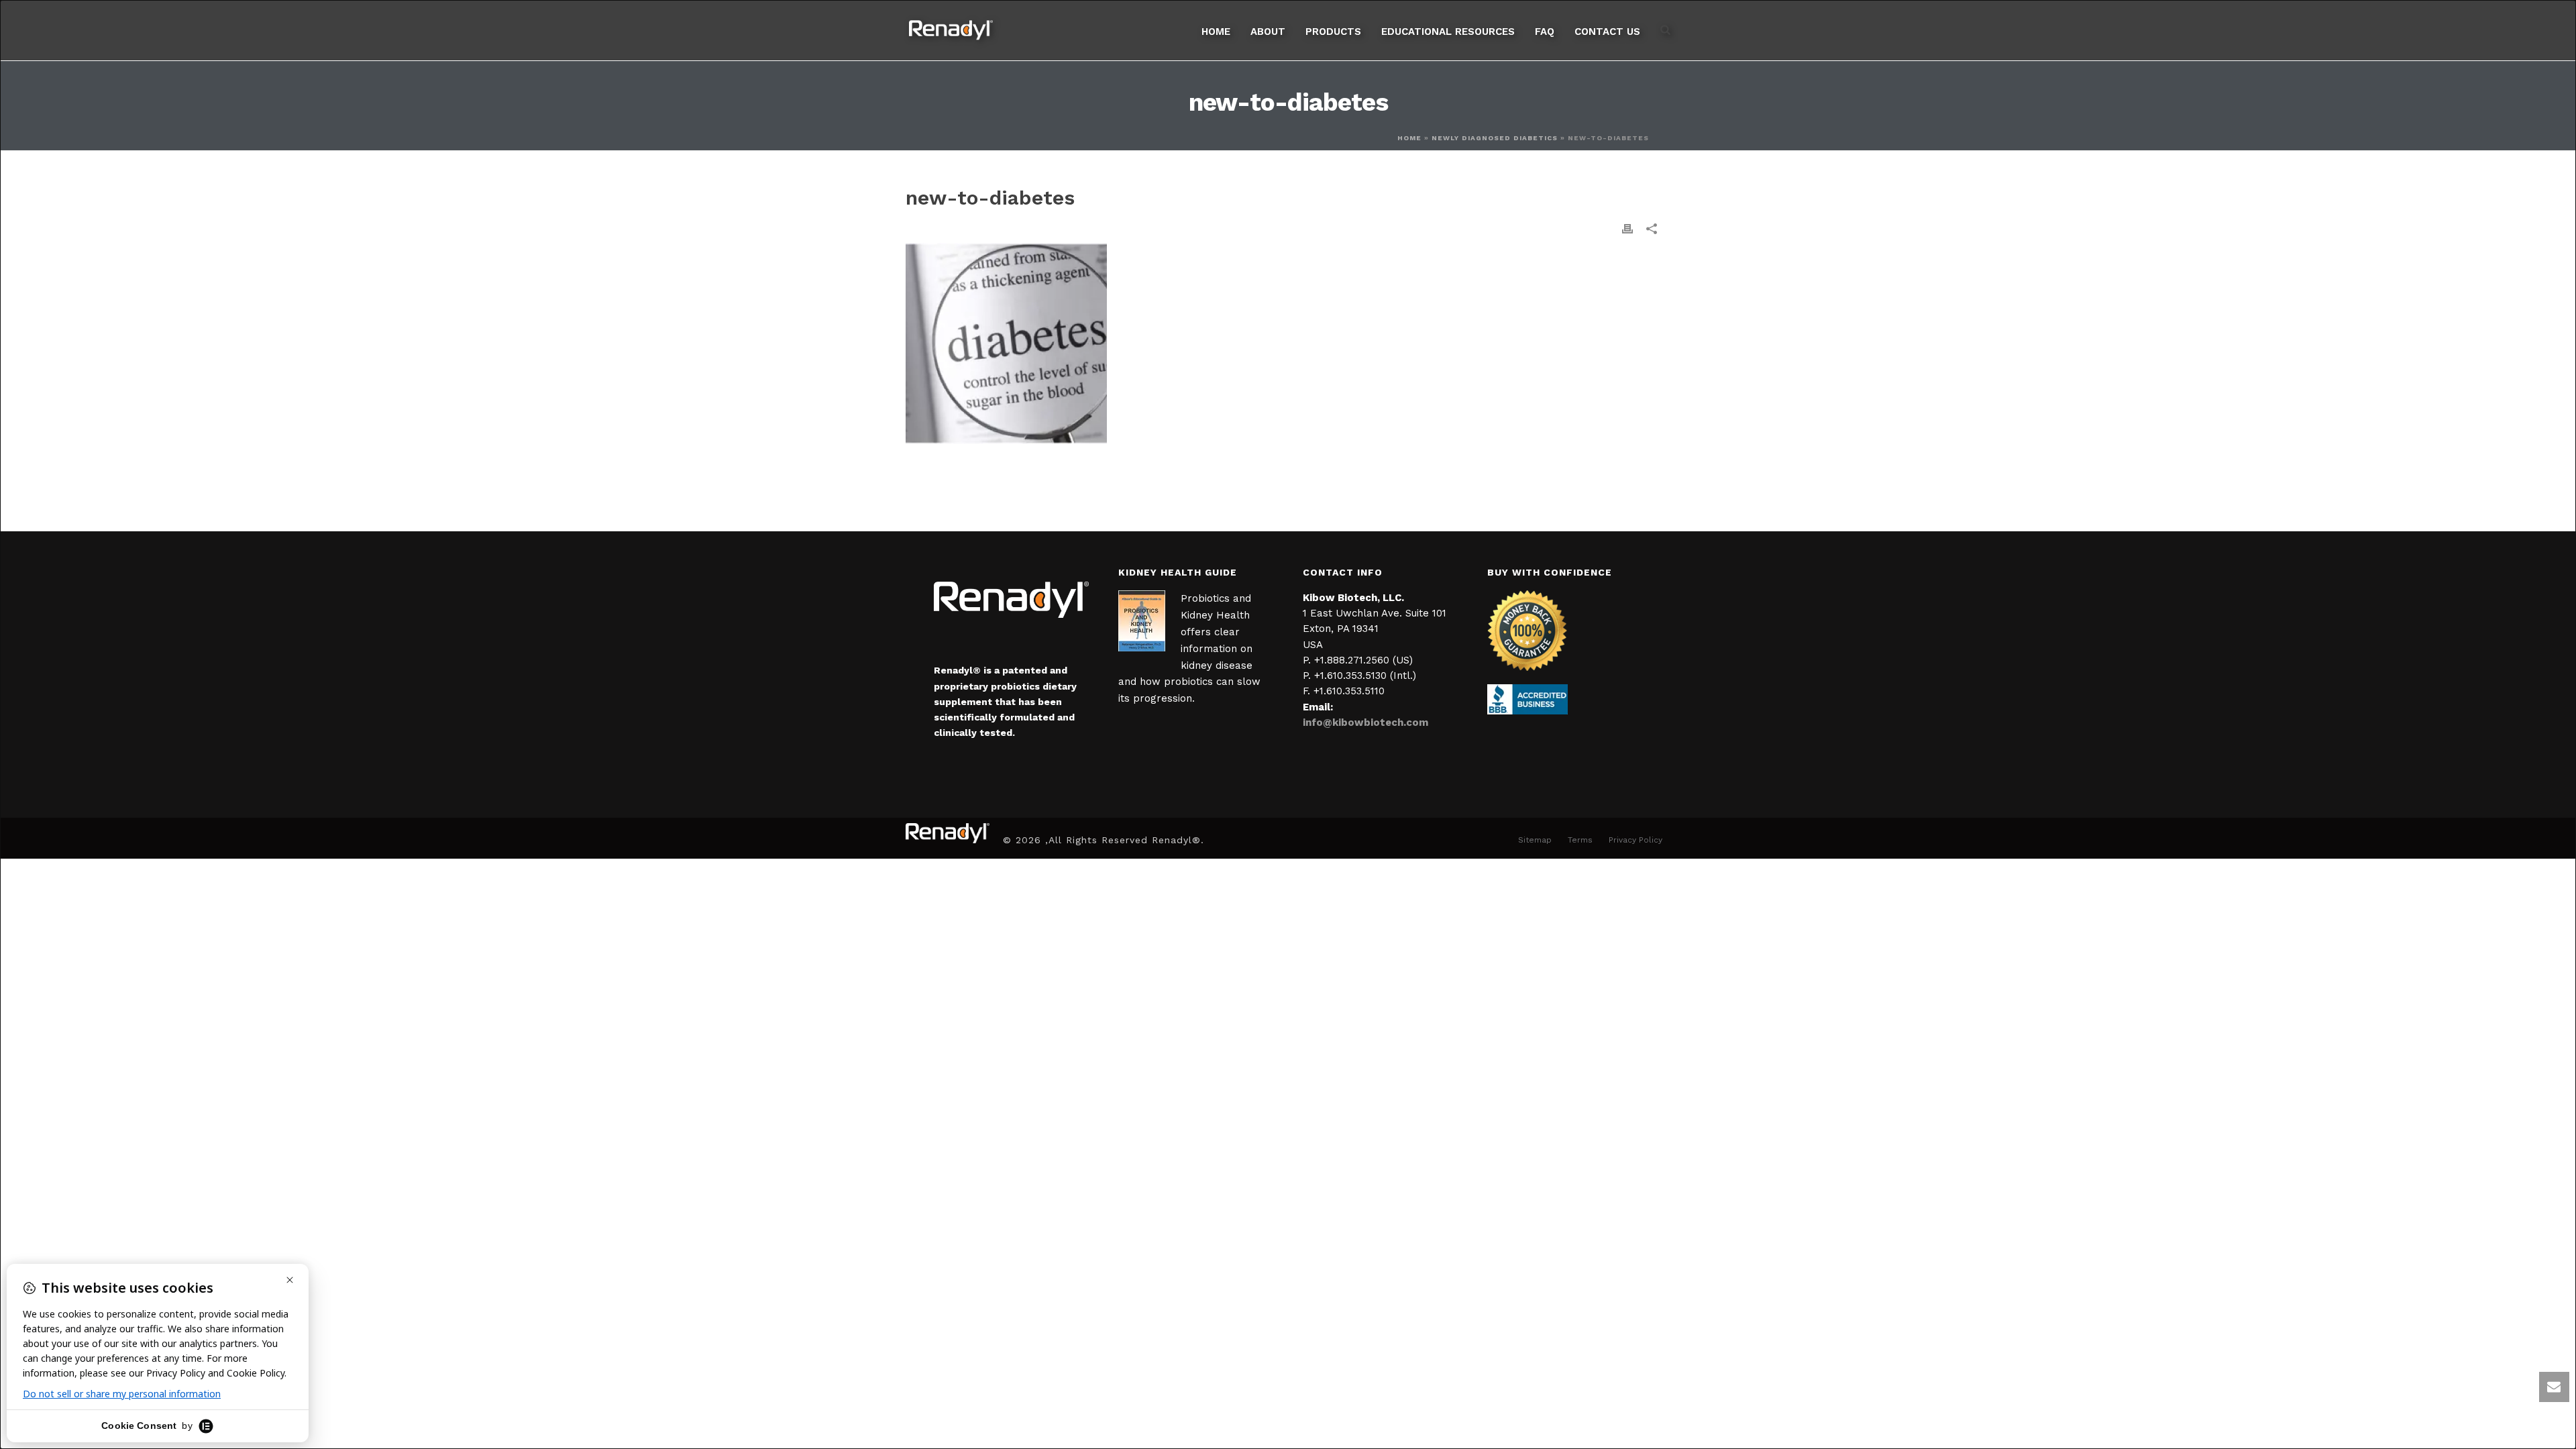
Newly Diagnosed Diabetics (1495, 138)
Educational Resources (1448, 32)
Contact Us (1607, 32)
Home (1216, 32)
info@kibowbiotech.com (1365, 722)
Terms (1580, 840)
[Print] (1627, 228)
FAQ (1545, 32)
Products (1333, 32)
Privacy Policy (1635, 840)
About (1268, 32)
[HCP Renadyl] (948, 833)
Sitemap (1535, 840)
